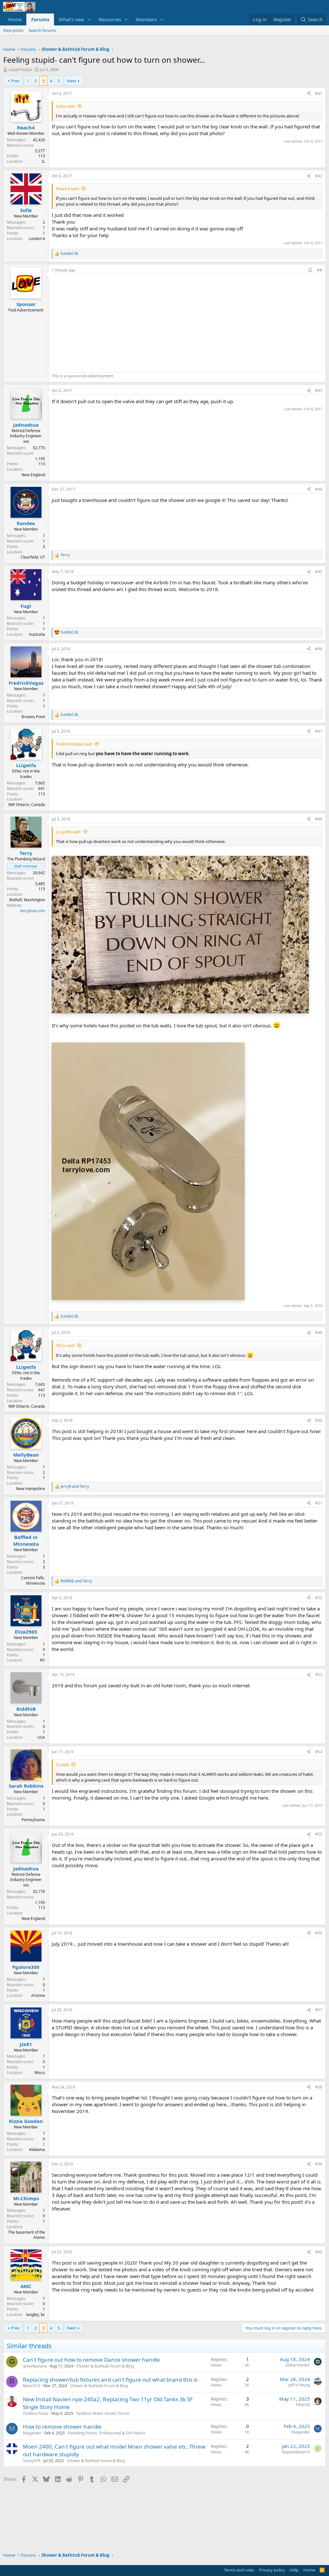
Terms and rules (239, 2570)
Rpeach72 (32, 2386)
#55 (319, 1834)
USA (41, 1737)
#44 (319, 489)
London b (37, 239)
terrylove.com (33, 911)
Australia (37, 634)
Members (146, 19)
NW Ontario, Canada (27, 805)
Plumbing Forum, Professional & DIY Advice (107, 2433)
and (75, 1487)
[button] (89, 19)
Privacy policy (272, 2570)
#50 (319, 1420)
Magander (32, 2433)
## (320, 270)
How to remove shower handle (62, 2427)
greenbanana (35, 2366)
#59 (319, 2164)
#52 (319, 1598)
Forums (40, 19)
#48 (319, 819)
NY (42, 1660)
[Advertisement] (106, 322)
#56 (319, 1933)
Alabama (37, 2150)
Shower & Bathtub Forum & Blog (105, 2366)
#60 (319, 2252)
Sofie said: (66, 106)
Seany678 (32, 2461)
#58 (319, 2087)
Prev (15, 81)
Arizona (38, 1995)
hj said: (62, 1765)
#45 (319, 572)
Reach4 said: (68, 189)
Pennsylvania (33, 1820)
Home (15, 19)
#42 (319, 176)
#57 (319, 2010)
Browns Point (33, 717)
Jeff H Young (299, 2385)
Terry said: (66, 1345)
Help (294, 2570)
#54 (319, 1752)
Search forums (42, 30)
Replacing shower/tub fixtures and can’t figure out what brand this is (110, 2380)
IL (43, 161)
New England (33, 475)
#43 (319, 390)
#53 (319, 1675)
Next (71, 81)
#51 (319, 1503)
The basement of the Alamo (27, 2235)
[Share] (309, 94)
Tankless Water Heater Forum (103, 2413)
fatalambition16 (296, 2452)
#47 (319, 731)
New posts (13, 30)
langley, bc (36, 2315)
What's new (71, 19)
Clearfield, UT (33, 557)
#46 (319, 649)
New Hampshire (31, 1489)
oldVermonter (298, 2365)
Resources (110, 19)
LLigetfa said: (68, 832)
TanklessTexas (36, 2413)
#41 (319, 93)
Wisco (40, 2073)
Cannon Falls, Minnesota (33, 1580)
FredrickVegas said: (74, 744)
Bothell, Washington (27, 900)
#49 (319, 1333)
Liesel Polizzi (20, 69)
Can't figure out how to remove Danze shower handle (91, 2360)
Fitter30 (303, 2405)
